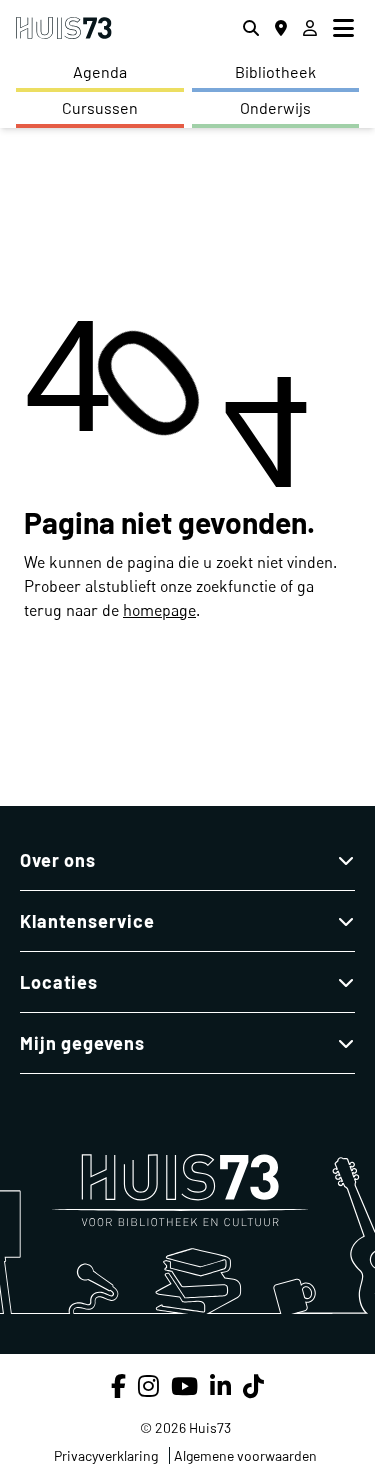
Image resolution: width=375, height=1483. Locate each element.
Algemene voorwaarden (245, 1455)
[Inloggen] (310, 28)
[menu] (346, 28)
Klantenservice (87, 921)
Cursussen (100, 107)
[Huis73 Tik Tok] (253, 1385)
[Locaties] (281, 28)
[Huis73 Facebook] (118, 1385)
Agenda (100, 71)
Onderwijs (275, 107)
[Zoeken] (251, 28)
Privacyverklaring (106, 1455)
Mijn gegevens (82, 1043)
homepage (159, 610)
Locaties (59, 982)
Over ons (58, 860)
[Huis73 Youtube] (184, 1385)
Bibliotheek (275, 71)
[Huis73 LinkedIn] (220, 1385)
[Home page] (64, 28)
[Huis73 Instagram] (148, 1385)
